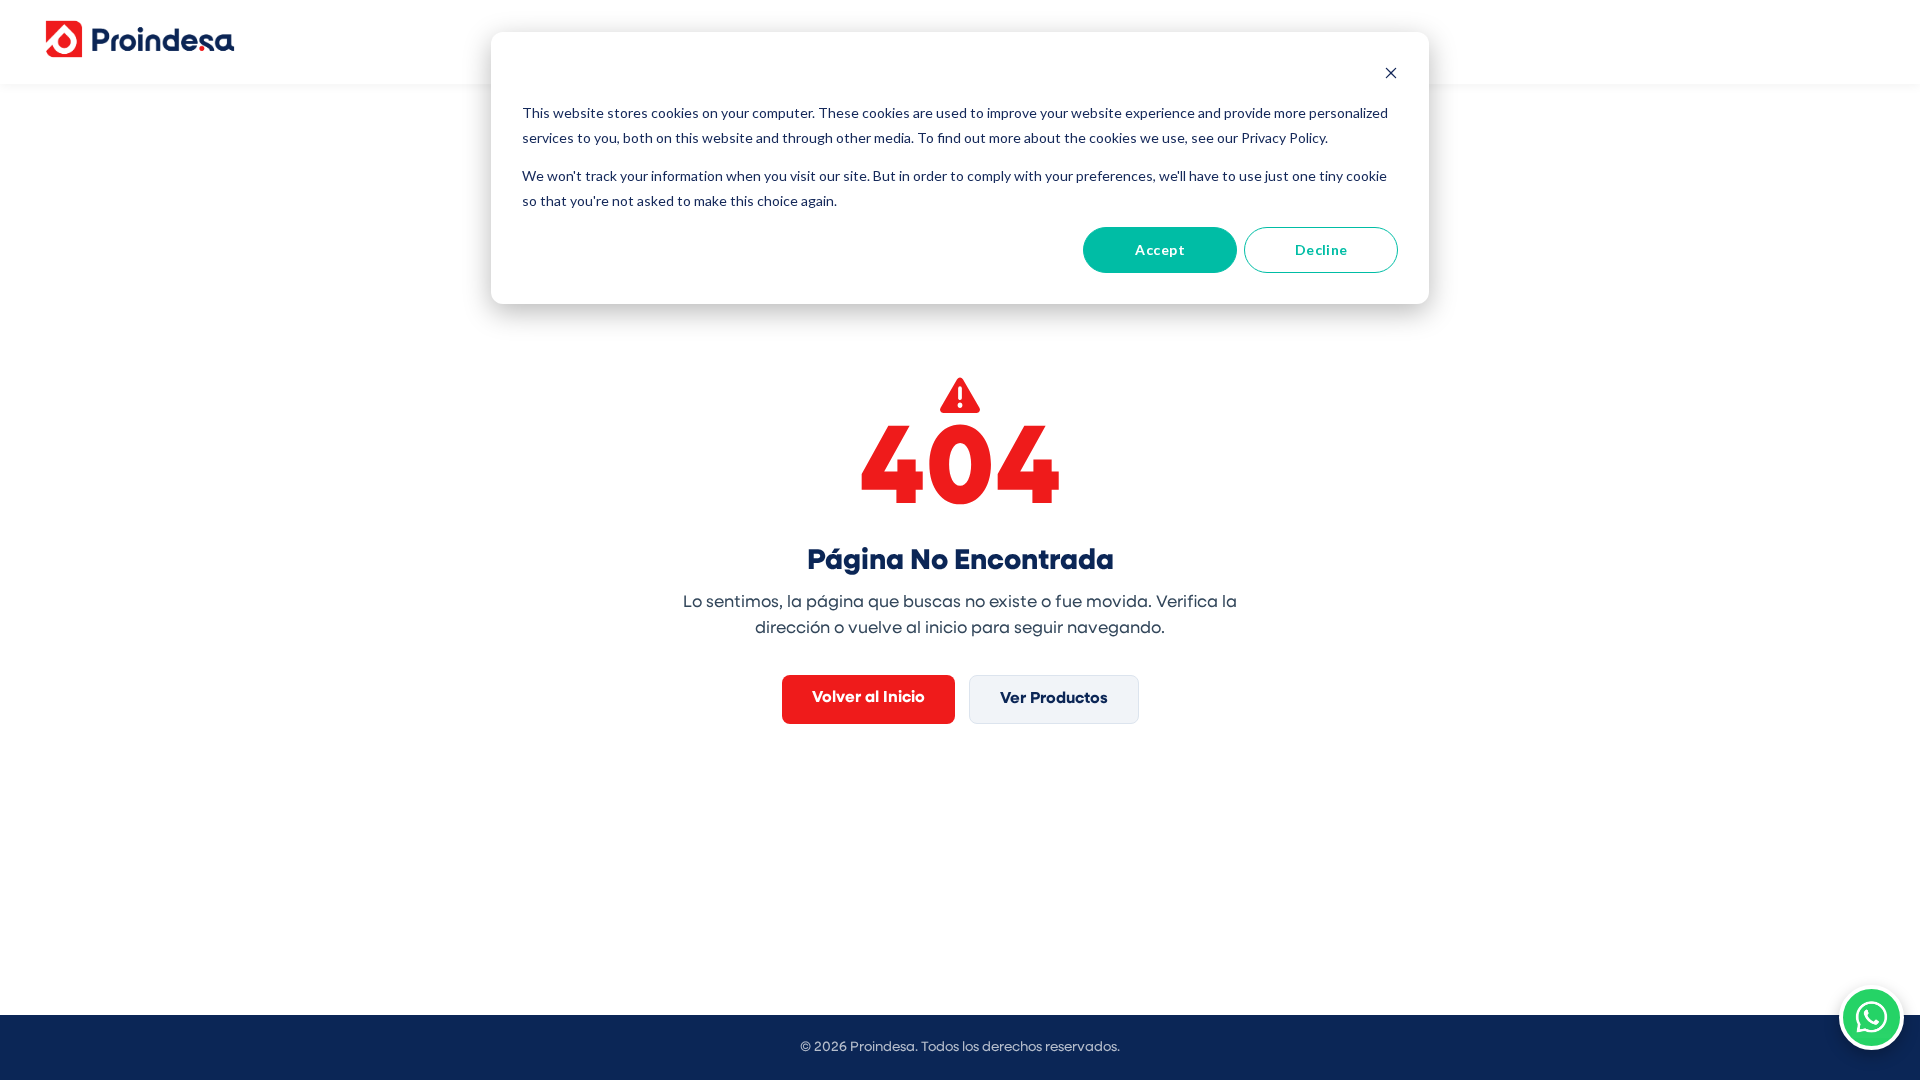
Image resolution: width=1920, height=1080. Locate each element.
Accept (1160, 249)
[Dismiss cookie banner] (1391, 75)
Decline (1321, 249)
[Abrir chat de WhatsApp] (1871, 1017)
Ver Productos (1054, 699)
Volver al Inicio (868, 698)
